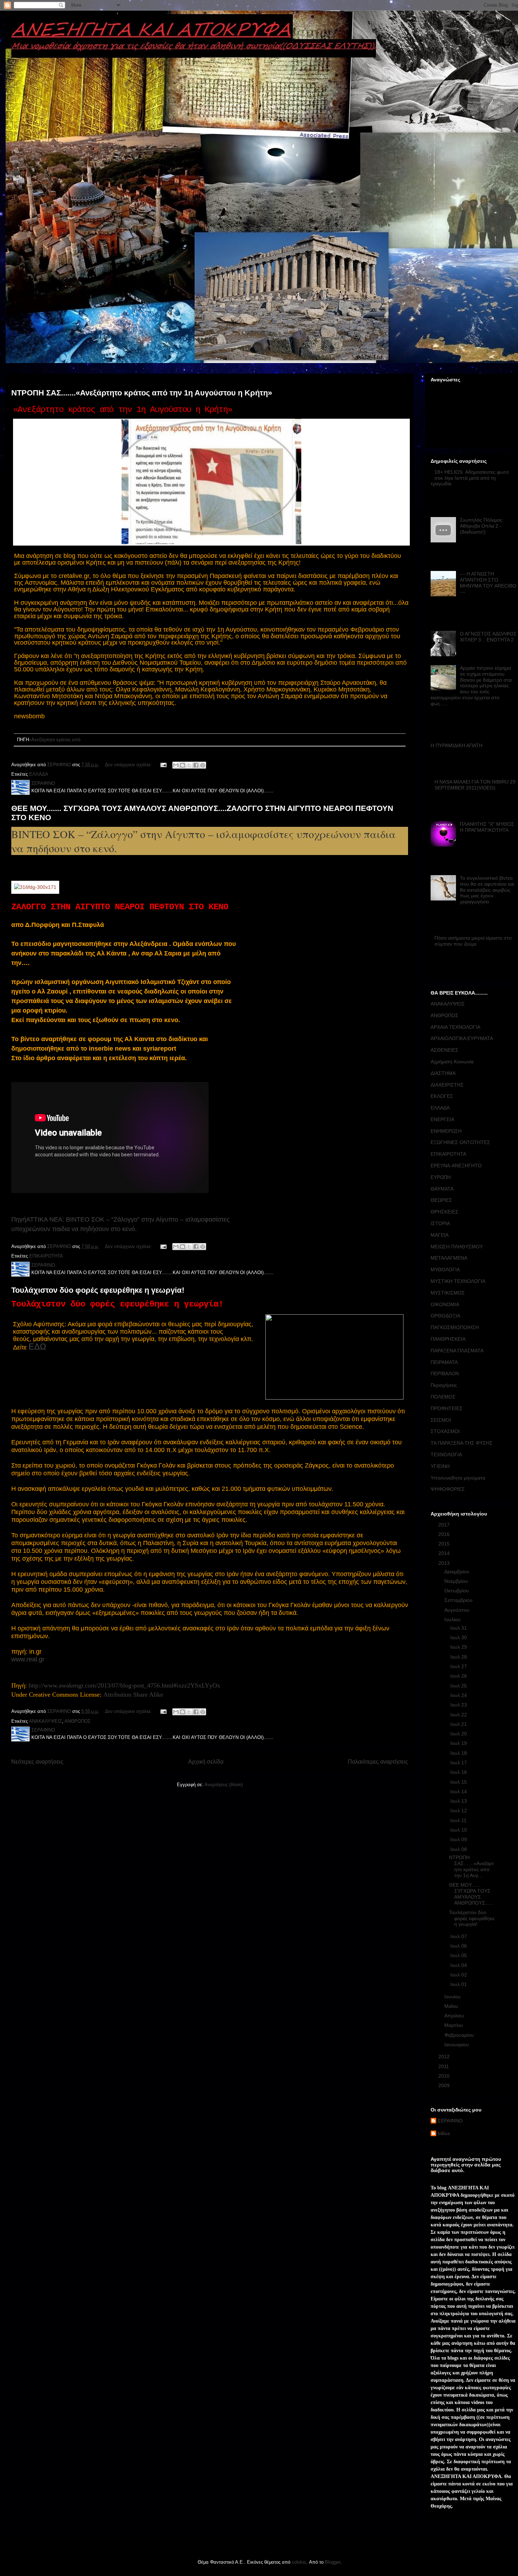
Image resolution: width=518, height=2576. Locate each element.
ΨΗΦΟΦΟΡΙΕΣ (448, 1489)
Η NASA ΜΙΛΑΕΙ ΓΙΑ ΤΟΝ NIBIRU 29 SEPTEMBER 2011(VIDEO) (475, 785)
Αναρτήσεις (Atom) (224, 1785)
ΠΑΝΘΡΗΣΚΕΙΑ (448, 1339)
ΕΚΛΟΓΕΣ (442, 1096)
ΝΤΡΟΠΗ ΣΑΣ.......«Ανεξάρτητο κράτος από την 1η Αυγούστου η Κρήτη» (142, 393)
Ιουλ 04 (459, 1965)
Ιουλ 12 (459, 1810)
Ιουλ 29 (459, 1647)
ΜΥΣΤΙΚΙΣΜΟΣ (448, 1293)
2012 (445, 2057)
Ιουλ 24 (459, 1695)
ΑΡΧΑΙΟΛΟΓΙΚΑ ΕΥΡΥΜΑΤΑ (462, 1038)
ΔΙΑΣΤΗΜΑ (443, 1073)
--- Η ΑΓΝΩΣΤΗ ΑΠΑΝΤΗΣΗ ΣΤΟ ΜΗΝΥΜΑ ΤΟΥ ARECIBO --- (488, 583)
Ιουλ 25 (459, 1686)
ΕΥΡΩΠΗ (441, 1177)
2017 (445, 1525)
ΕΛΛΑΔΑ (39, 774)
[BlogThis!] (183, 765)
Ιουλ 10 (459, 1830)
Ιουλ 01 (459, 1984)
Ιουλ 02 (459, 1975)
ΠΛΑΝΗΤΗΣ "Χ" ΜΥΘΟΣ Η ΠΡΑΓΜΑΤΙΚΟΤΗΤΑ (487, 827)
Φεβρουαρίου (460, 2035)
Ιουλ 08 (459, 1849)
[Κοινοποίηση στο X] (189, 765)
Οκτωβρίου (457, 1591)
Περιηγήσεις (444, 1385)
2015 (445, 1544)
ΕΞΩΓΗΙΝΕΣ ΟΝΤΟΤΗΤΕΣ (460, 1142)
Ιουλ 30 (459, 1637)
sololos (299, 2562)
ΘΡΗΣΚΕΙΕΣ (445, 1212)
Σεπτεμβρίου (459, 1600)
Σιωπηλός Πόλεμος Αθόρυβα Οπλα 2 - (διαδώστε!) (481, 526)
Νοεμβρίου (457, 1581)
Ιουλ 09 (459, 1839)
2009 (445, 2085)
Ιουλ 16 (459, 1772)
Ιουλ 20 (459, 1734)
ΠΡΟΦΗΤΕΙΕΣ (447, 1408)
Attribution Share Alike (133, 1695)
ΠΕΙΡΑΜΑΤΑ (444, 1362)
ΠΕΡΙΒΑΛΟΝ (445, 1373)
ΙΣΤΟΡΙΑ (440, 1223)
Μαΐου (452, 2006)
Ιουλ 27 (459, 1666)
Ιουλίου (453, 1619)
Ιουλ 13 (459, 1801)
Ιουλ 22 (459, 1715)
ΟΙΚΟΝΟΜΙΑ (445, 1304)
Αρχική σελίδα (206, 1762)
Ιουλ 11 (459, 1820)
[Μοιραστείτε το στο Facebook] (196, 765)
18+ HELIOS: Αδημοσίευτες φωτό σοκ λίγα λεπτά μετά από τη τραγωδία (470, 478)
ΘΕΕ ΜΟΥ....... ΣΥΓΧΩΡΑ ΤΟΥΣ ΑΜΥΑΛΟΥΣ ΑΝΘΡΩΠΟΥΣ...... (471, 1894)
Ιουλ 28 (459, 1657)
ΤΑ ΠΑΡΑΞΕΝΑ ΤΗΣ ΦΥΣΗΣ (462, 1443)
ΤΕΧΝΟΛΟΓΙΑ (446, 1455)
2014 (445, 1553)
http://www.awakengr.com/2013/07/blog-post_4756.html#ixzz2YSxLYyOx (124, 1685)
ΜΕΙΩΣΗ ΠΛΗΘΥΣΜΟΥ (457, 1247)
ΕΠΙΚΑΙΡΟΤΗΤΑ (46, 1256)
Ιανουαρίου (457, 2045)
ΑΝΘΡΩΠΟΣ (78, 1721)
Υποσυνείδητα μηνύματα (458, 1478)
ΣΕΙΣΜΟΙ (441, 1420)
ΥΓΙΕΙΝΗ (440, 1466)
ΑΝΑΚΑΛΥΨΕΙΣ (45, 1721)
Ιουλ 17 (459, 1763)
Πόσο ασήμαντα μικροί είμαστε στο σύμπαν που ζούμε (473, 941)
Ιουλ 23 (459, 1705)
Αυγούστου (458, 1610)
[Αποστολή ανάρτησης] (163, 765)
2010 (445, 2076)
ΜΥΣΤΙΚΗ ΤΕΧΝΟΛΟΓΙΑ (458, 1281)
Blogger (332, 2562)
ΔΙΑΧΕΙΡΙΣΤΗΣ (447, 1085)
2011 (444, 2066)
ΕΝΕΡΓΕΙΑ (442, 1119)
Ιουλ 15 (459, 1782)
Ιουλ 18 (459, 1753)
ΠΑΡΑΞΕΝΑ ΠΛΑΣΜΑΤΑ (457, 1351)
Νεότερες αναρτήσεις (37, 1762)
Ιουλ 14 (459, 1791)
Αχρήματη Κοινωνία (452, 1062)
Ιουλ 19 (459, 1743)
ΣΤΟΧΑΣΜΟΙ (445, 1431)
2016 (445, 1534)
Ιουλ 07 (459, 1936)
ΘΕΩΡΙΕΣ (441, 1200)
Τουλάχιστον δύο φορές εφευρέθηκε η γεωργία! (98, 1290)
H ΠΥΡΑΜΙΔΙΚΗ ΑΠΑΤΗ (457, 745)
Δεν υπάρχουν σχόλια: (129, 765)
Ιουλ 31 (459, 1628)
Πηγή (19, 1219)
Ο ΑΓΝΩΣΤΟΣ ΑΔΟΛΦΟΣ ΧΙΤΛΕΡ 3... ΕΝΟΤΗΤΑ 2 (488, 637)
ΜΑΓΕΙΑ (440, 1235)
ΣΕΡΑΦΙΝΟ (450, 2121)
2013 (445, 1563)
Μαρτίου (454, 2025)
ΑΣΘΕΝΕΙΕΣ (445, 1050)
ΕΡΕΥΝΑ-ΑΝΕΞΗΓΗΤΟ (456, 1166)
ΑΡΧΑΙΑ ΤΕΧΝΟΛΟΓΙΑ (455, 1027)
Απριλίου (455, 2016)
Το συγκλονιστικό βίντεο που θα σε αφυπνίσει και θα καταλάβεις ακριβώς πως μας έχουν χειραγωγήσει (487, 890)
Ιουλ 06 (459, 1946)
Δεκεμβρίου (458, 1572)
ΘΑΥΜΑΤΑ (442, 1189)
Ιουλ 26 (459, 1676)
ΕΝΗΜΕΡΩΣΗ (446, 1131)
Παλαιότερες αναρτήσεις (378, 1762)
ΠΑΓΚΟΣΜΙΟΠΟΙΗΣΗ (455, 1327)
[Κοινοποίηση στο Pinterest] (203, 765)
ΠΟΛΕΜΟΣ (443, 1397)
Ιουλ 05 (459, 1955)
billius (444, 2133)
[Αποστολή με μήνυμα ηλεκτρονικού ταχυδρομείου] (176, 765)
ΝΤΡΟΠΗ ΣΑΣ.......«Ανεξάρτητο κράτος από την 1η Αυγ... (471, 1866)
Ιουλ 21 (459, 1724)
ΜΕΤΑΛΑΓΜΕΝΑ (449, 1258)
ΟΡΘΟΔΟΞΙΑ (445, 1316)
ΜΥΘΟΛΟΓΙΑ (445, 1269)
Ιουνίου (453, 1997)
